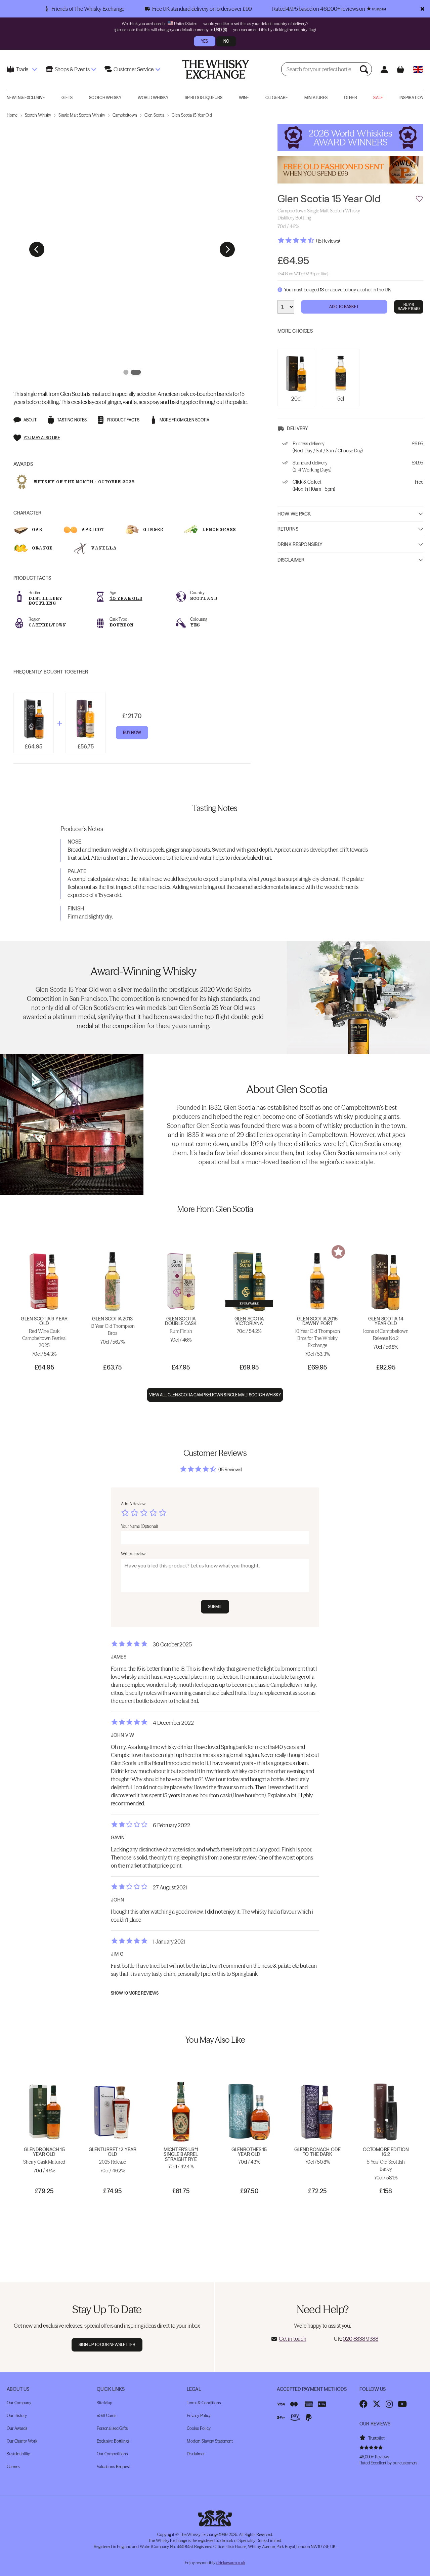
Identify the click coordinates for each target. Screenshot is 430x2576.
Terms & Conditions (204, 2403)
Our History (17, 2416)
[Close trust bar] (422, 9)
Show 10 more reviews (135, 1993)
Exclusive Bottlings (113, 2441)
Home (12, 115)
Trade (22, 69)
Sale (378, 98)
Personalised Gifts (112, 2428)
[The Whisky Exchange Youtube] (402, 2404)
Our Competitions (112, 2454)
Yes (204, 41)
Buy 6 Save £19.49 (409, 307)
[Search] (365, 69)
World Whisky (153, 98)
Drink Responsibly (300, 544)
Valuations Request (113, 2467)
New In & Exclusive (26, 98)
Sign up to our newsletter (107, 2345)
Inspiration (411, 98)
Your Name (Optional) (139, 1526)
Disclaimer (291, 560)
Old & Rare (277, 98)
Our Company (19, 2403)
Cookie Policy (199, 2428)
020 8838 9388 (360, 2339)
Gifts (67, 98)
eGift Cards (106, 2416)
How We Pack (294, 514)
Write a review (133, 1554)
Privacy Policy (199, 2416)
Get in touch (293, 2339)
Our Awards (17, 2428)
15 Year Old (126, 598)
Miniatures (316, 98)
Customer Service (133, 69)
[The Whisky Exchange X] (377, 2404)
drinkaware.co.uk (231, 2563)
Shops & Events (72, 69)
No (226, 41)
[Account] (384, 69)
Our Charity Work (22, 2441)
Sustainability (18, 2454)
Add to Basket (344, 307)
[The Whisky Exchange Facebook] (363, 2404)
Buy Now (132, 732)
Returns (288, 529)
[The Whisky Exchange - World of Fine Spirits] (216, 69)
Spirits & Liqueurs (204, 98)
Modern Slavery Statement (210, 2441)
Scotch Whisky (105, 98)
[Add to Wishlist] (419, 199)
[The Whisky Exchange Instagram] (389, 2404)
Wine (244, 98)
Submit (215, 1607)
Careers (13, 2467)
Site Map (104, 2403)
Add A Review (133, 1504)
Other (351, 98)
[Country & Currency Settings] (418, 69)
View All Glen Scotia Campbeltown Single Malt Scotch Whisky (215, 1395)
